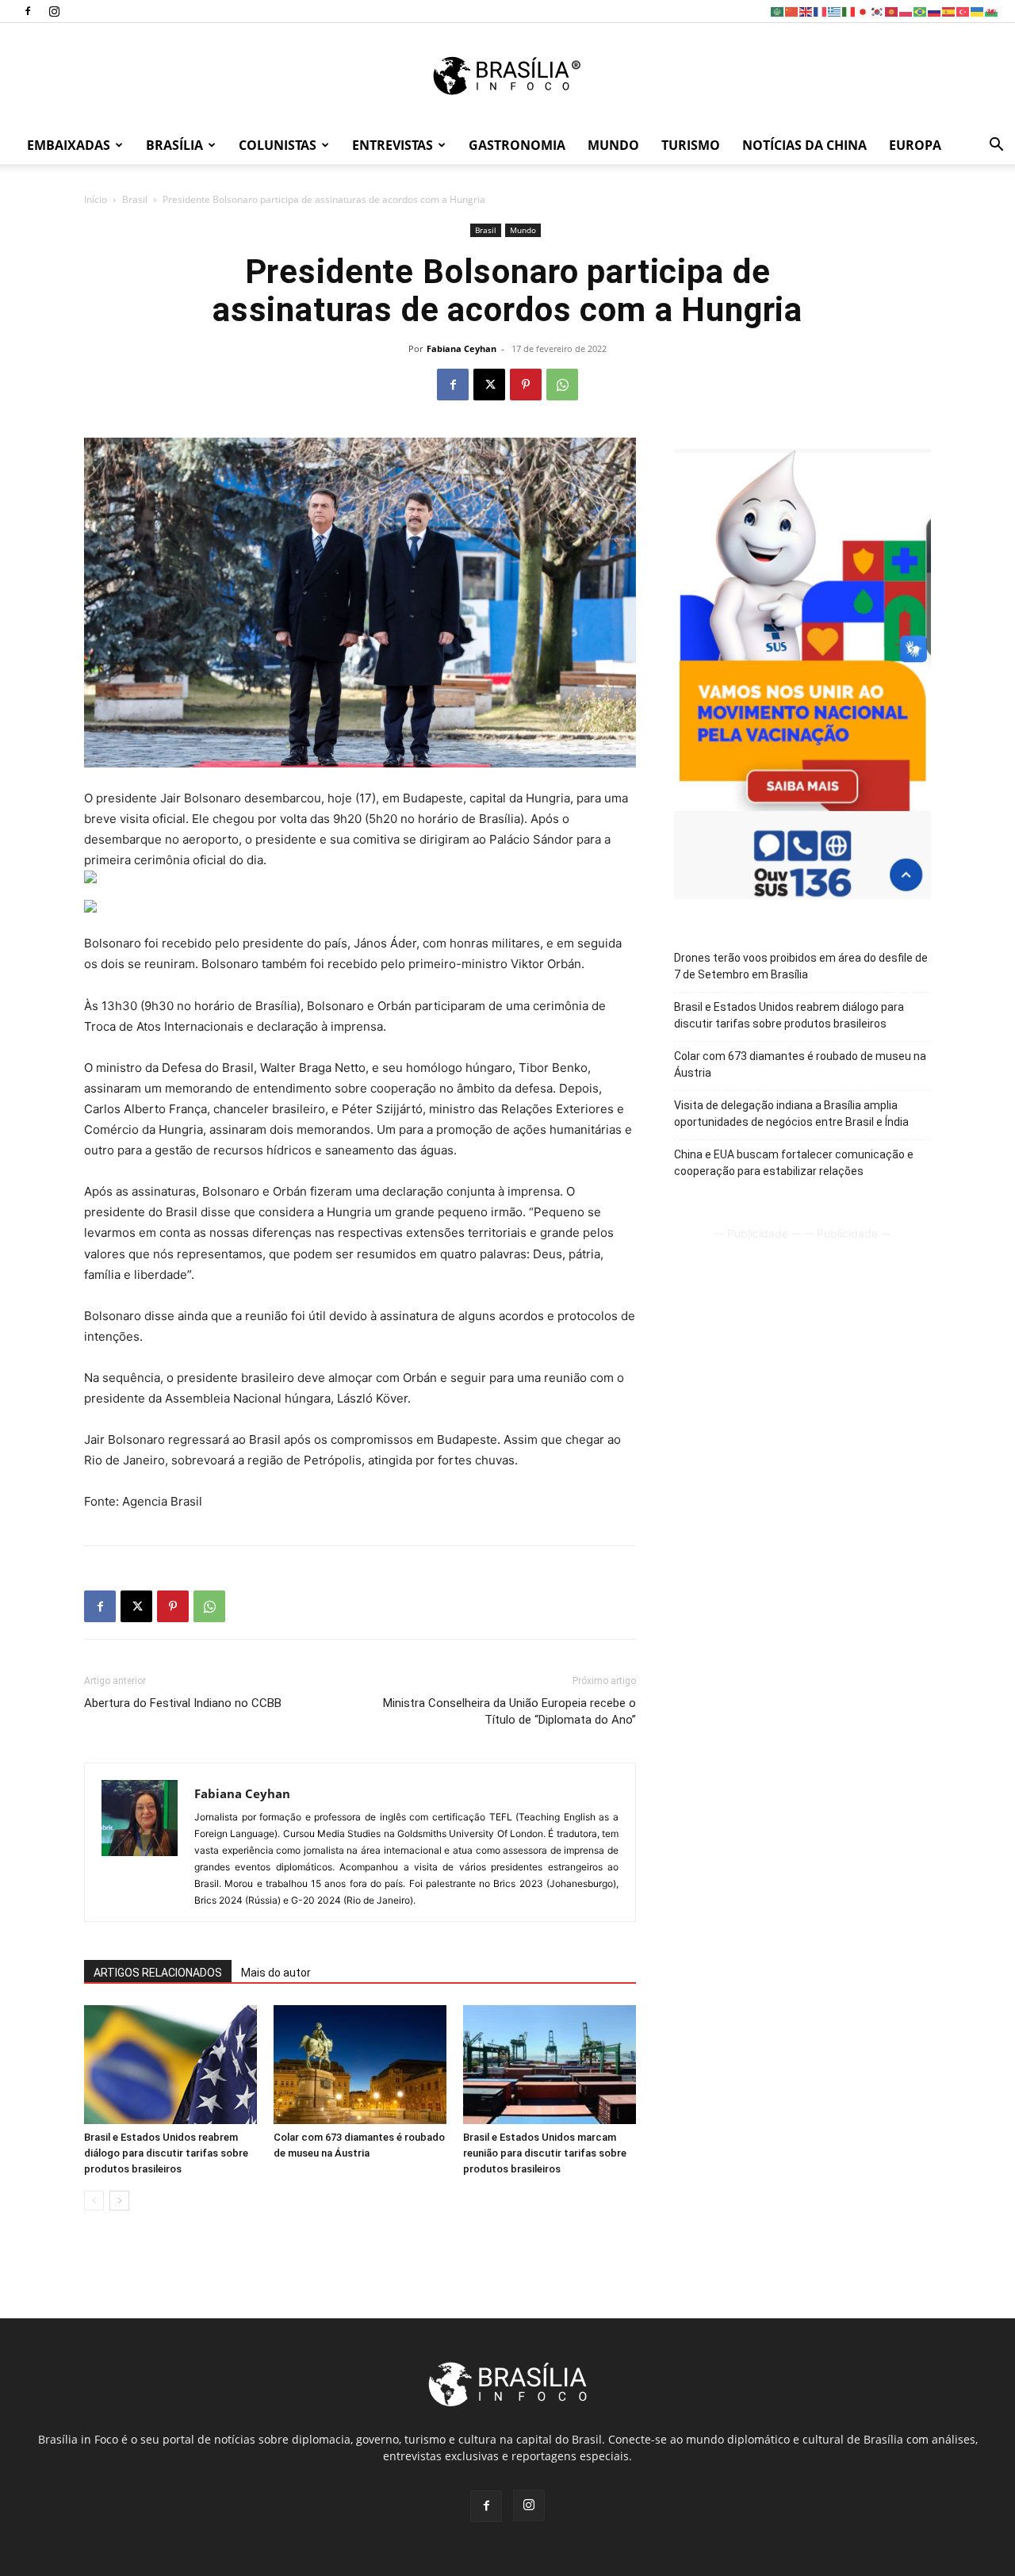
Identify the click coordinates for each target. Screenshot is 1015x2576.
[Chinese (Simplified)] (792, 11)
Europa (915, 145)
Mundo (613, 145)
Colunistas (278, 145)
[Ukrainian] (978, 11)
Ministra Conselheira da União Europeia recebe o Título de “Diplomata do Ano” (509, 1711)
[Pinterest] (526, 385)
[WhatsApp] (562, 385)
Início (96, 199)
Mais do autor (276, 1973)
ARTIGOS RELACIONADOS (158, 1973)
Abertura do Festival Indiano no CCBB (183, 1703)
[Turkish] (963, 11)
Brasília (174, 145)
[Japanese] (864, 11)
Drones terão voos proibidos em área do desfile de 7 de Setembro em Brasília (801, 966)
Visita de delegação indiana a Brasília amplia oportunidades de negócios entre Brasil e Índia (791, 1114)
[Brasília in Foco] (508, 76)
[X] (489, 385)
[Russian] (935, 11)
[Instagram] (54, 11)
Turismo (691, 145)
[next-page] (119, 2201)
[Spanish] (949, 11)
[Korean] (878, 11)
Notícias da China (804, 145)
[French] (821, 11)
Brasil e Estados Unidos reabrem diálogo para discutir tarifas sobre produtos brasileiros (166, 2153)
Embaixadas (69, 145)
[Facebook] (28, 11)
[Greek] (835, 11)
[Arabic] (778, 11)
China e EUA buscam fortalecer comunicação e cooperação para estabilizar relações (794, 1163)
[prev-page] (94, 2201)
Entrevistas (393, 145)
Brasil (135, 199)
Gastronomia (517, 145)
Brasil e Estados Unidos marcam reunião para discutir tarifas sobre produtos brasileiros (545, 2153)
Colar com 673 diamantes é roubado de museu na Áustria (800, 1064)
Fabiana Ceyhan (462, 348)
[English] (806, 11)
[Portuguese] (921, 11)
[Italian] (849, 11)
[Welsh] (992, 11)
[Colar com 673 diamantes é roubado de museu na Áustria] (360, 2065)
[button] (996, 146)
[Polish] (906, 11)
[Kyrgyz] (892, 11)
